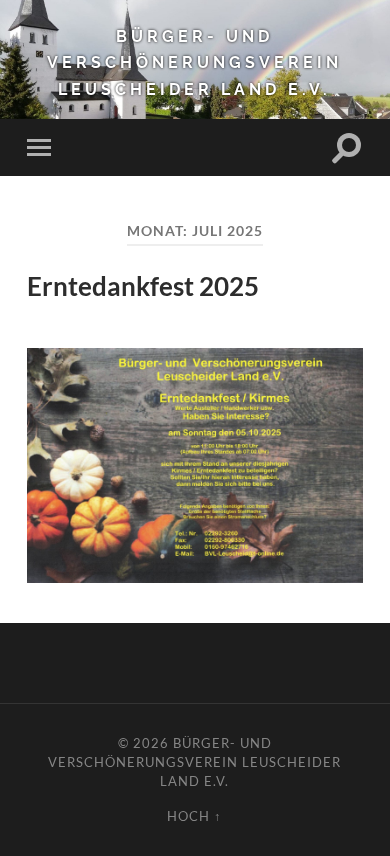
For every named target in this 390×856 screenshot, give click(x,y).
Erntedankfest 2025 (143, 286)
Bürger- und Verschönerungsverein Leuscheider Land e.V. (194, 63)
